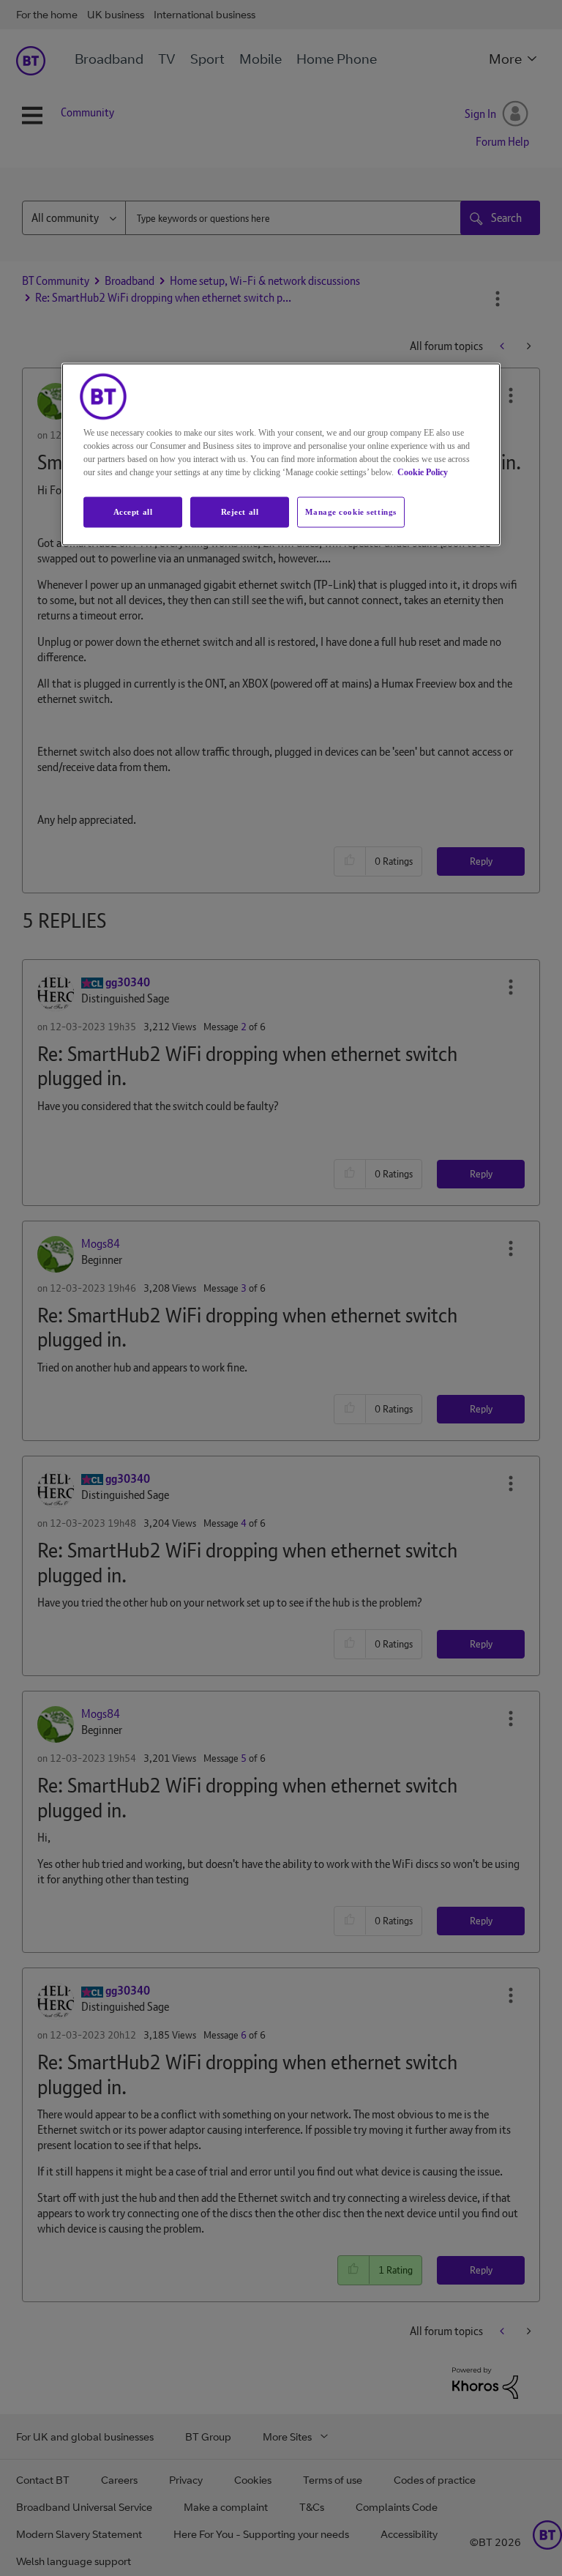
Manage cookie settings (351, 511)
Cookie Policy (423, 472)
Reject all (240, 511)
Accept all (133, 511)
